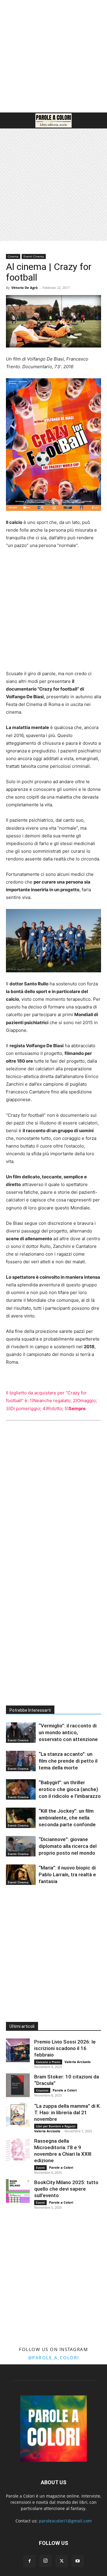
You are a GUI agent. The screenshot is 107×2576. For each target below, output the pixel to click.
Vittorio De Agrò (25, 288)
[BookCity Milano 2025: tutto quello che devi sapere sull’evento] (18, 2191)
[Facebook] (29, 2561)
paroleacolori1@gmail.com (65, 2521)
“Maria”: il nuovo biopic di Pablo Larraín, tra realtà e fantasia (67, 1875)
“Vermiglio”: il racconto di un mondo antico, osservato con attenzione (68, 1732)
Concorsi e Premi (48, 2062)
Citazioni (42, 2090)
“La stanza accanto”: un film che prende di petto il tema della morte (68, 1761)
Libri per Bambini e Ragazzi (56, 2126)
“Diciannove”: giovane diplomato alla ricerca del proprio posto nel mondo (68, 1846)
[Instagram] (45, 2561)
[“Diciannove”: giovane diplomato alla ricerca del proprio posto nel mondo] (21, 1846)
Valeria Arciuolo (78, 2062)
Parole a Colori (65, 2090)
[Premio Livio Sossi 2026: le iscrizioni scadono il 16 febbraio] (18, 2050)
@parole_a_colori (54, 2358)
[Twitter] (62, 2561)
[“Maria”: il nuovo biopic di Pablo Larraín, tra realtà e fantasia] (21, 1875)
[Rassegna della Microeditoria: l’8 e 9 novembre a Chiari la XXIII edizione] (18, 2149)
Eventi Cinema (34, 256)
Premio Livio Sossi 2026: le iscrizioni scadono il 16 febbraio (65, 2048)
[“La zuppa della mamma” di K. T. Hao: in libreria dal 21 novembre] (18, 2115)
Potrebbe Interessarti (30, 1710)
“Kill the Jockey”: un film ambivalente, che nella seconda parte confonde (67, 1818)
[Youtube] (78, 2561)
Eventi (40, 2168)
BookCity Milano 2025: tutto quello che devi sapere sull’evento (66, 2189)
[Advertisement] (53, 56)
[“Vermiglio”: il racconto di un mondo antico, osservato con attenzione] (21, 1733)
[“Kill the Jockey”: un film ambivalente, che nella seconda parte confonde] (21, 1818)
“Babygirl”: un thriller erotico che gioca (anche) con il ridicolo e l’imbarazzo (70, 1789)
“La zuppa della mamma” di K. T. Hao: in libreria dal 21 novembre (67, 2112)
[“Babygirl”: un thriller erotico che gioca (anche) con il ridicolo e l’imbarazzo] (21, 1789)
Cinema (13, 256)
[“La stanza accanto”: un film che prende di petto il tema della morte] (21, 1761)
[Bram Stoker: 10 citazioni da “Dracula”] (18, 2085)
